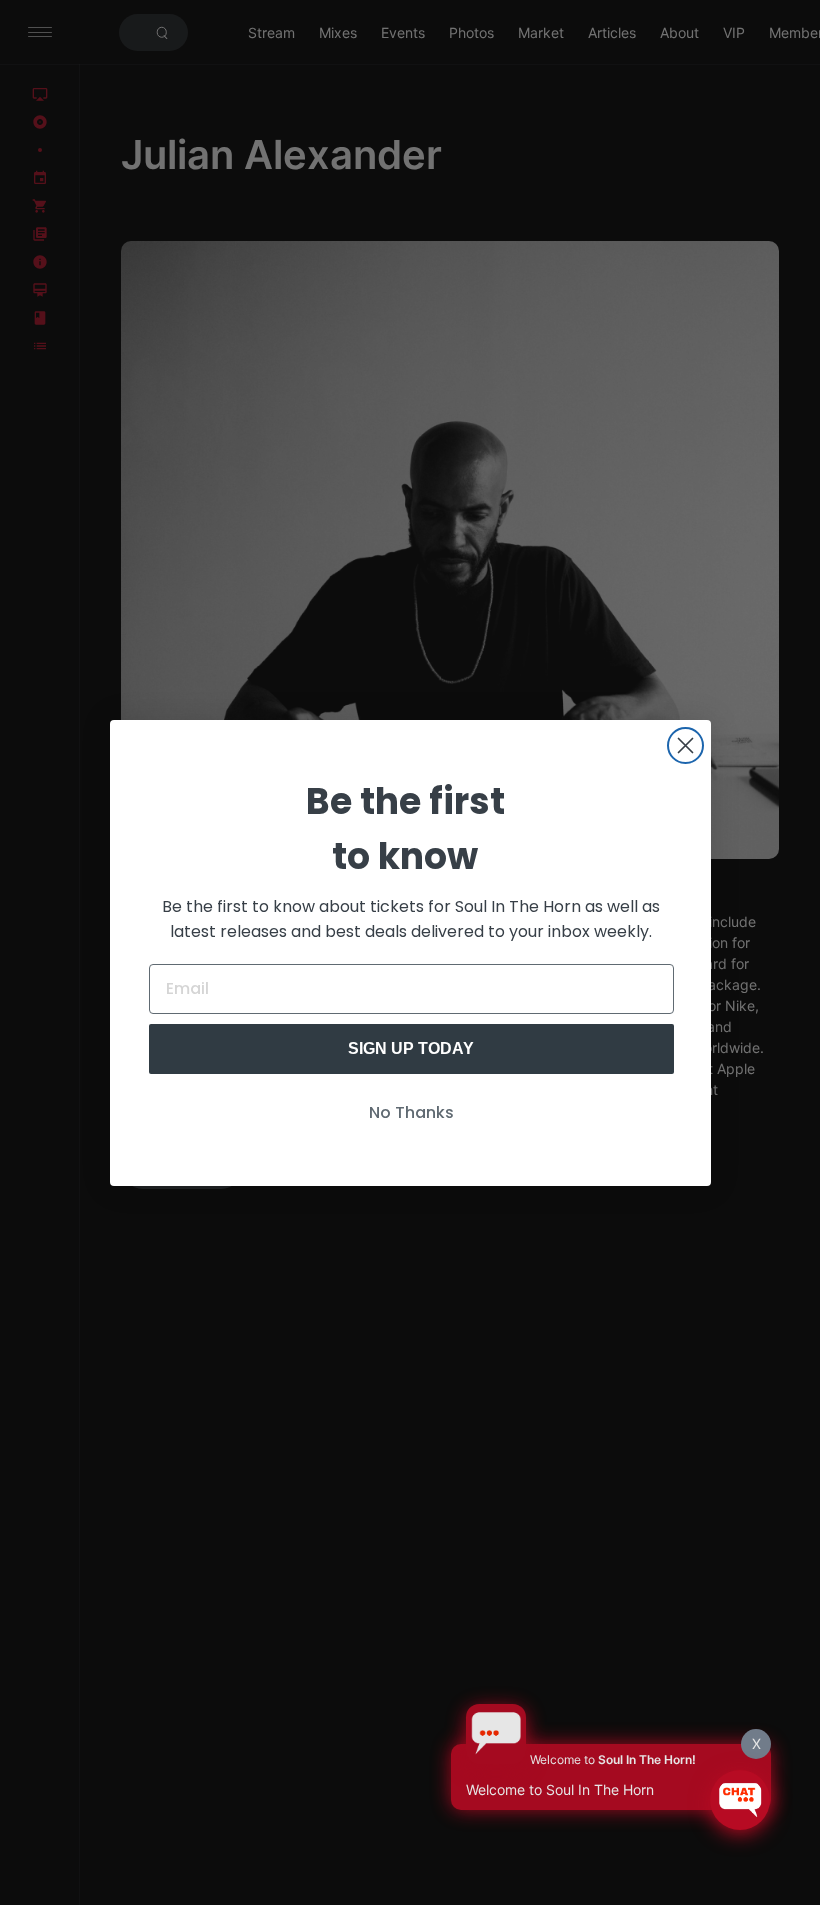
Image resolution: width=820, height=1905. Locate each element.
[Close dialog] (685, 745)
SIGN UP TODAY (411, 1048)
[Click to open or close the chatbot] (740, 1800)
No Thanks (411, 1112)
